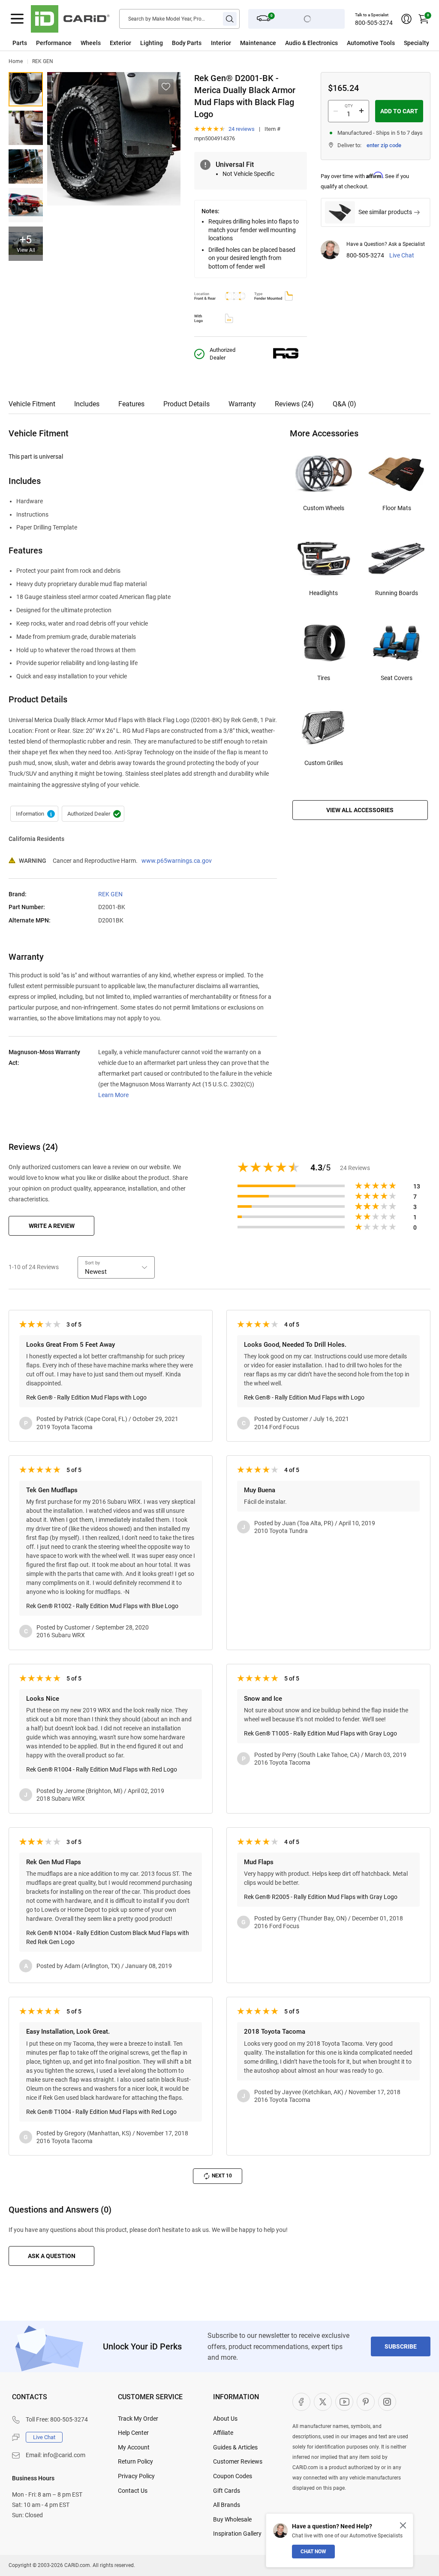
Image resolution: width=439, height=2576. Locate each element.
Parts (20, 43)
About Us (225, 2419)
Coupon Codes (233, 2476)
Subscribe (401, 2346)
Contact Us (133, 2491)
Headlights (323, 593)
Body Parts (187, 43)
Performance (54, 43)
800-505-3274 (374, 23)
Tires (324, 678)
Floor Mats (397, 508)
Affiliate (223, 2433)
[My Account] (406, 19)
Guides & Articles (235, 2447)
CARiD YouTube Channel (344, 2402)
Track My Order (138, 2419)
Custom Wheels (324, 508)
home (16, 61)
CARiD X (323, 2402)
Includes (87, 404)
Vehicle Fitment (32, 404)
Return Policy (135, 2461)
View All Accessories (360, 810)
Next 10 (222, 2176)
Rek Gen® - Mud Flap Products (34, 814)
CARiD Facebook (301, 2402)
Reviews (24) (294, 404)
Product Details (186, 404)
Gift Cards (227, 2491)
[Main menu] (17, 19)
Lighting (152, 43)
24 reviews (242, 129)
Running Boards (397, 593)
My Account (134, 2447)
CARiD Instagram (387, 2402)
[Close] (403, 2525)
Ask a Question (52, 2256)
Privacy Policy (136, 2476)
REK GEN (43, 61)
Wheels (91, 43)
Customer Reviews (238, 2461)
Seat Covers (397, 678)
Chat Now (313, 2552)
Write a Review (52, 1226)
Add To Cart (399, 111)
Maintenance (258, 43)
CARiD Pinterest (366, 2402)
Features (131, 404)
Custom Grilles (324, 763)
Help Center (133, 2433)
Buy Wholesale (232, 2519)
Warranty (242, 404)
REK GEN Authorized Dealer (93, 814)
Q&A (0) (344, 404)
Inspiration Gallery (237, 2534)
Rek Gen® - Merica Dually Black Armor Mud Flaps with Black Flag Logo (26, 89)
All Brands (227, 2505)
